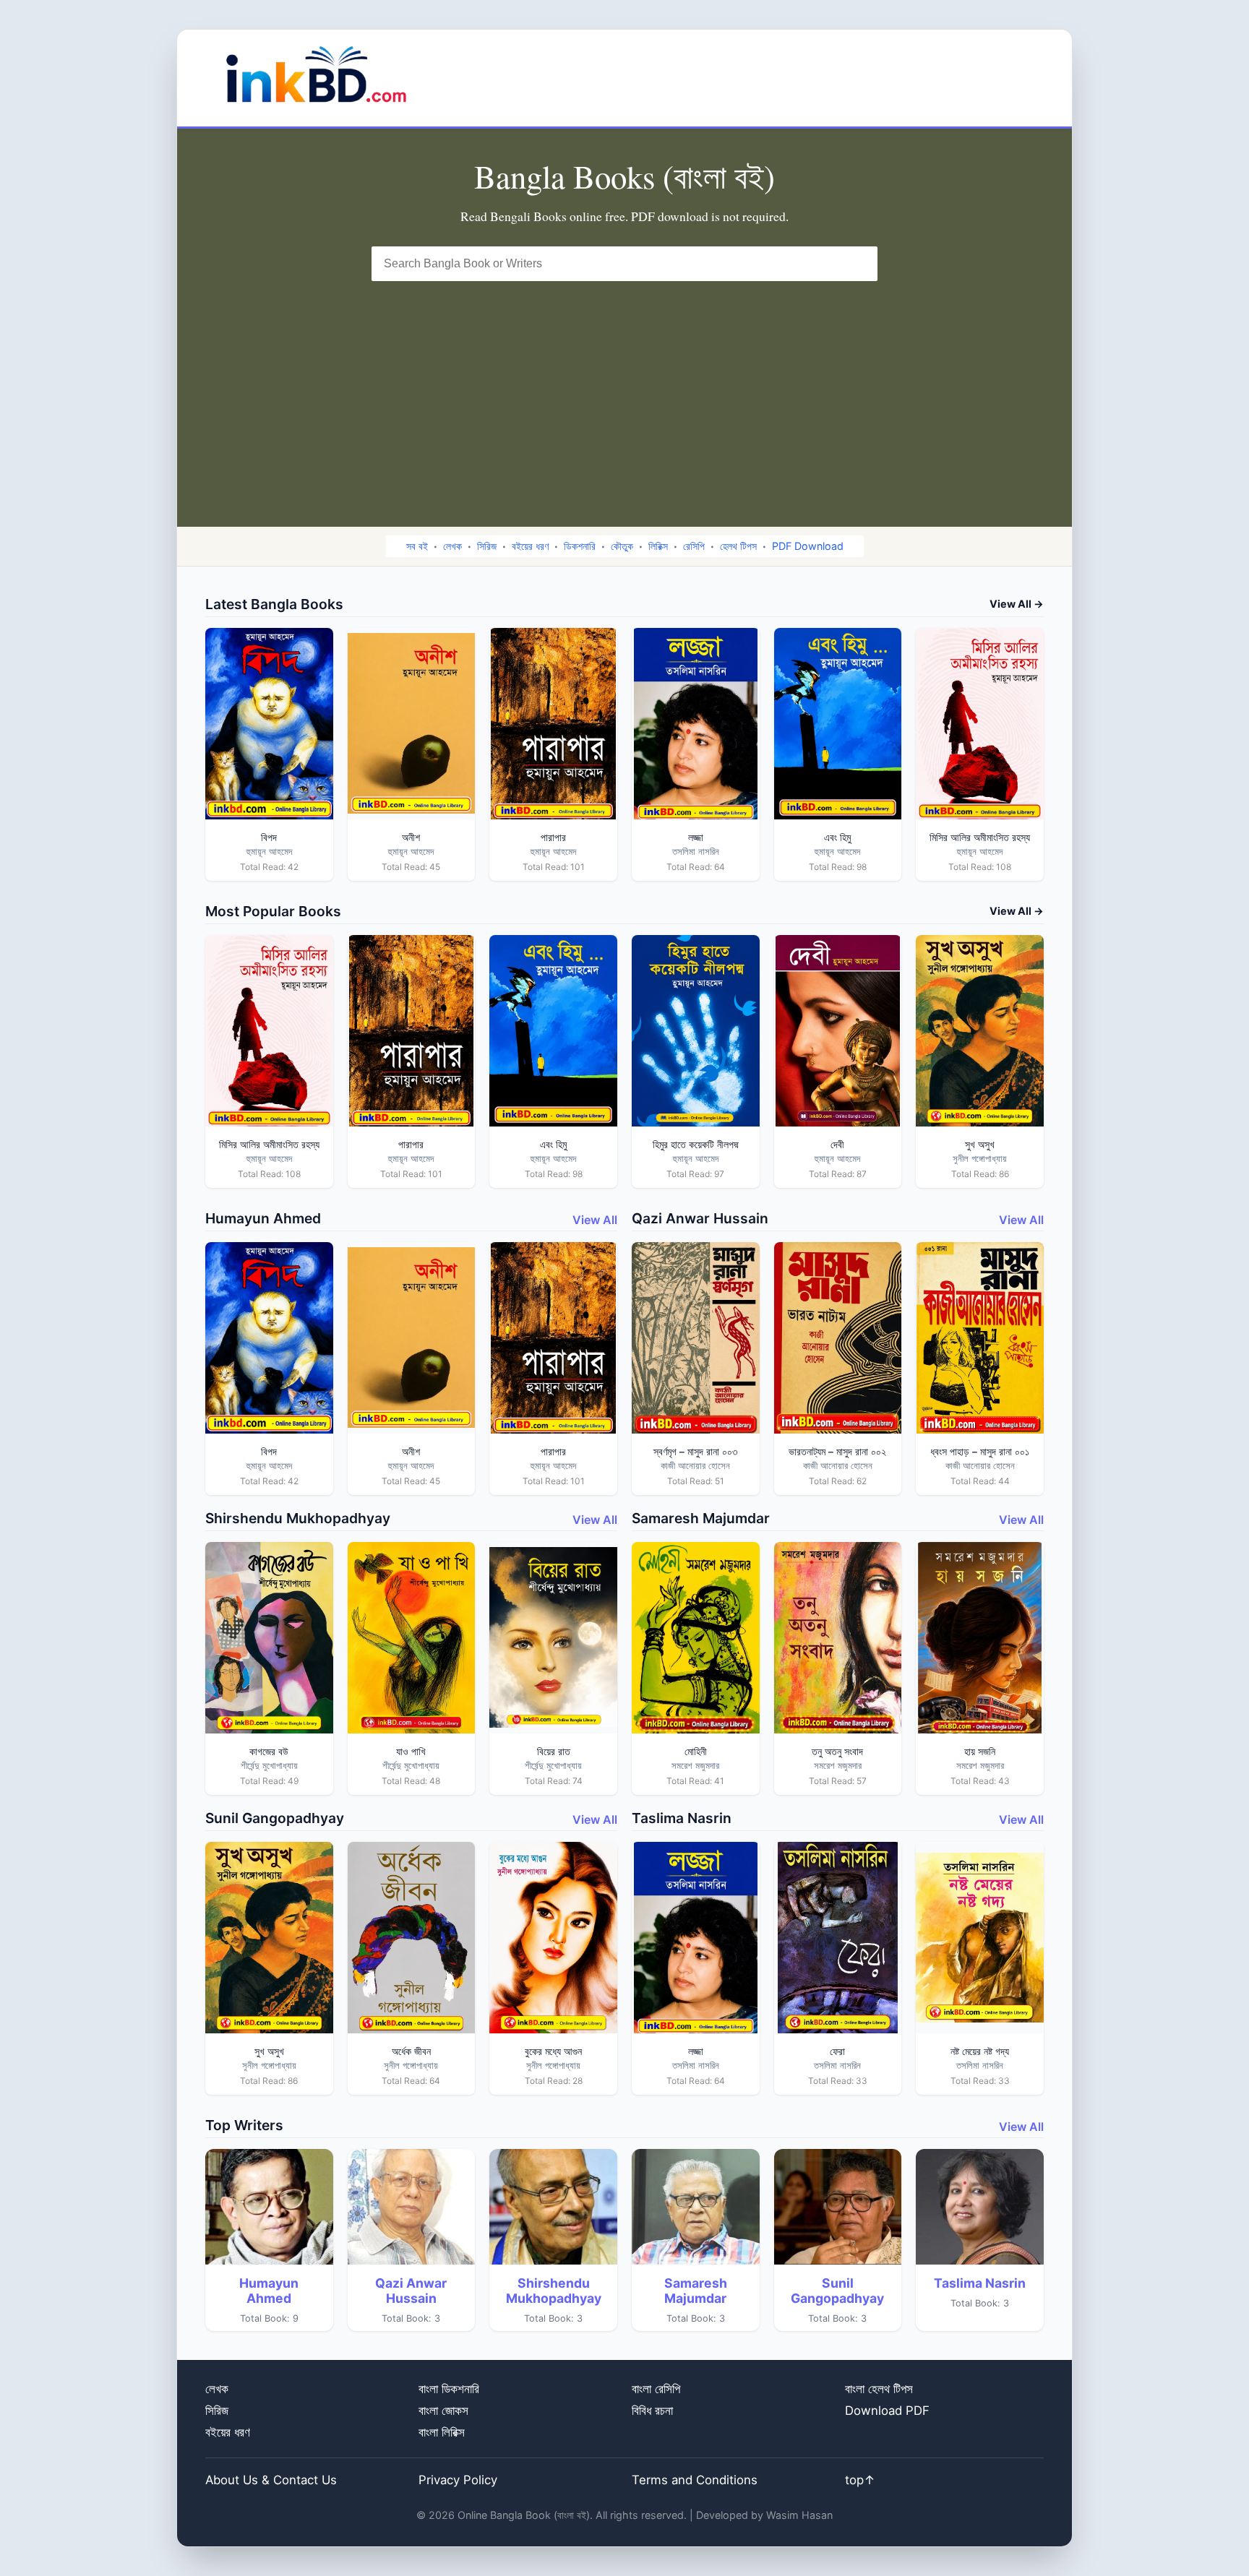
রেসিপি (694, 546)
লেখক (452, 546)
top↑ (860, 2480)
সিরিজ (487, 546)
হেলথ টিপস (738, 546)
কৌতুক (622, 546)
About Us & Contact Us (271, 2480)
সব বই (417, 546)
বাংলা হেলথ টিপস (879, 2389)
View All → (1017, 604)
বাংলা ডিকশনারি (449, 2389)
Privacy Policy (458, 2480)
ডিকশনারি (580, 546)
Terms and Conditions (695, 2480)
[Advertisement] (624, 389)
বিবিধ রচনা (652, 2411)
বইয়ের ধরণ (530, 546)
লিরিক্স (658, 546)
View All (595, 1220)
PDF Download (808, 546)
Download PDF (887, 2411)
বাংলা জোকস (443, 2411)
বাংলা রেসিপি (656, 2389)
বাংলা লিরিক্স (442, 2432)
